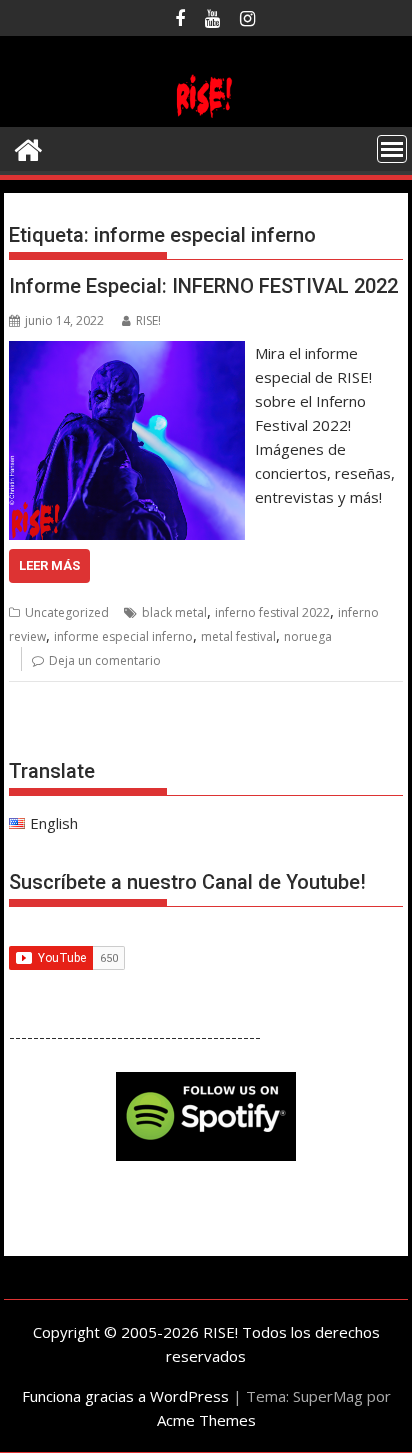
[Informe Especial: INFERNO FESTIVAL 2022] (127, 353)
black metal (174, 612)
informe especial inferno (123, 636)
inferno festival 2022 (272, 612)
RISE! (148, 320)
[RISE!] (206, 115)
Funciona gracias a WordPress (125, 1396)
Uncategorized (67, 612)
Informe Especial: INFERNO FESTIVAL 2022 (203, 286)
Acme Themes (206, 1420)
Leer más (49, 565)
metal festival (238, 636)
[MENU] (392, 149)
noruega (308, 636)
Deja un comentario (105, 660)
